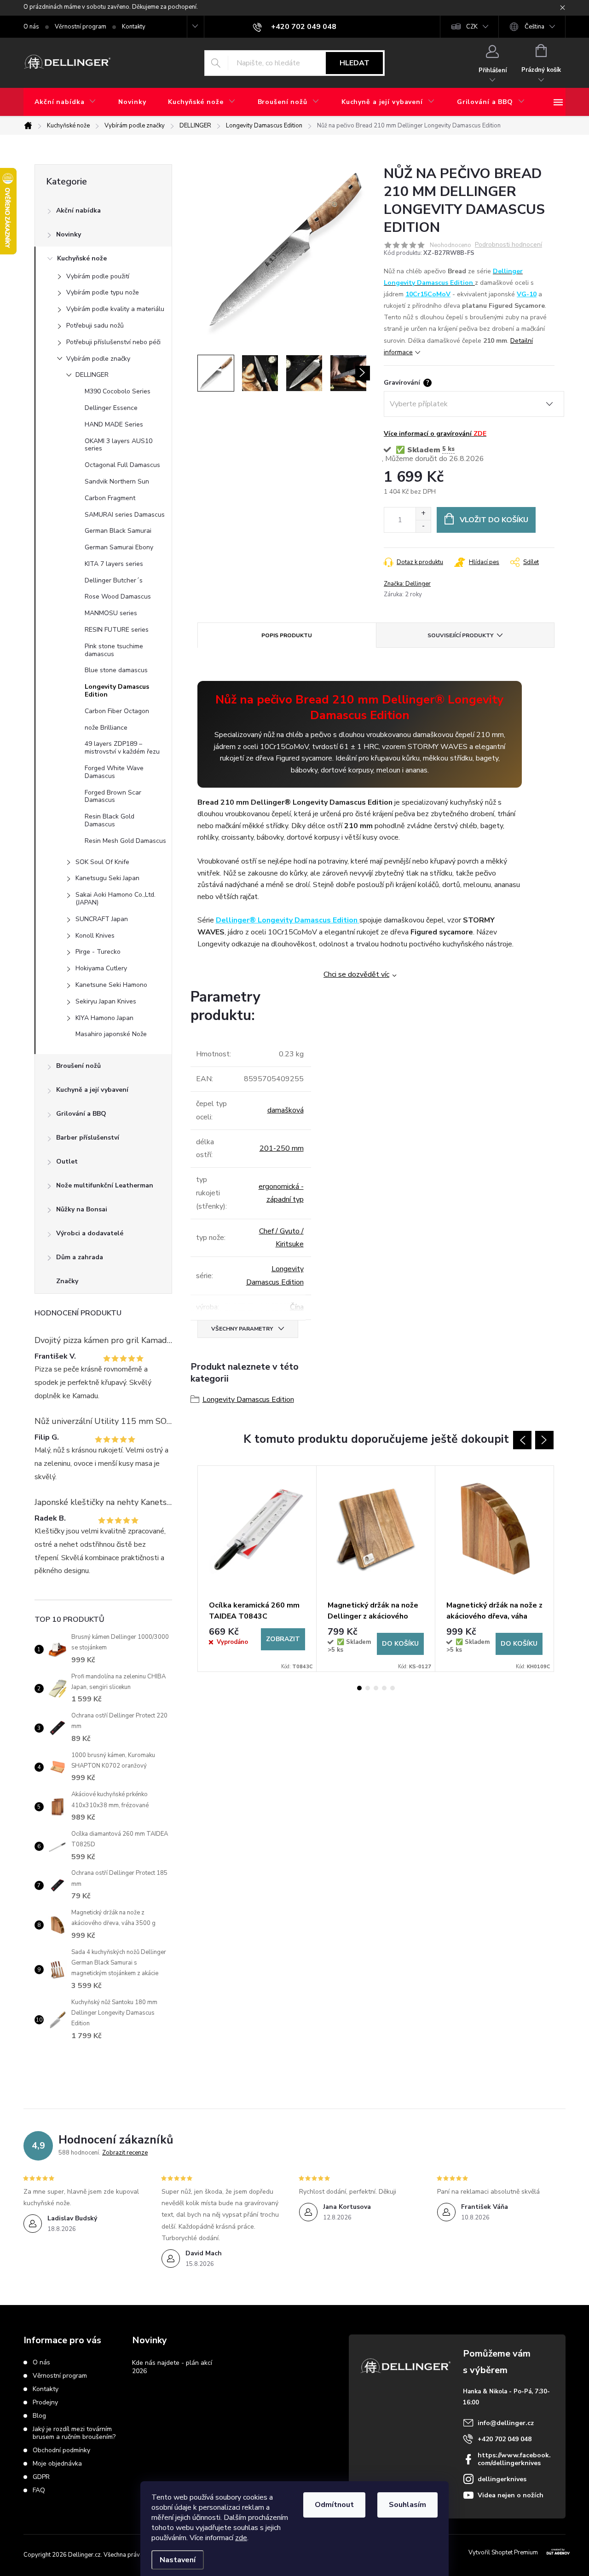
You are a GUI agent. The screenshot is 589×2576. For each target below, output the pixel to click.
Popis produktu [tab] (287, 635)
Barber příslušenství (88, 1138)
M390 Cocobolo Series (118, 391)
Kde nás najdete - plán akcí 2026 (172, 2367)
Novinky (69, 234)
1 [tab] (359, 1688)
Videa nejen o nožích (511, 2495)
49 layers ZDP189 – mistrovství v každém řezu (122, 748)
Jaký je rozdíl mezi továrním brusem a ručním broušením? (74, 2433)
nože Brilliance (106, 728)
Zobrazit (283, 1639)
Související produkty (460, 635)
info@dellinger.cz (506, 2423)
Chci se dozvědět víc (356, 974)
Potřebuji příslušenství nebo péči (113, 342)
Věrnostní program (81, 27)
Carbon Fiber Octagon (117, 711)
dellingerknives (502, 2479)
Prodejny (45, 2402)
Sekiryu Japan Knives (106, 1001)
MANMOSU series (111, 613)
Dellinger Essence (111, 408)
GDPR (41, 2477)
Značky (67, 1281)
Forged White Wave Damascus (114, 772)
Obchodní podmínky (61, 2450)
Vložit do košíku (494, 520)
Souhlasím (407, 2505)
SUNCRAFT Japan (102, 919)
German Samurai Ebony (119, 547)
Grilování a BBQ (81, 1114)
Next (544, 1440)
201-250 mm (282, 1148)
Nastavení (178, 2560)
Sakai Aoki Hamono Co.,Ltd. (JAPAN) (115, 899)
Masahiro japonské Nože (111, 1034)
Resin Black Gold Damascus (110, 820)
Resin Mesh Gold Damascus (125, 841)
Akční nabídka (78, 210)
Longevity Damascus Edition (117, 691)
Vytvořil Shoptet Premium (503, 2553)
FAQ (39, 2490)
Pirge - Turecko (98, 952)
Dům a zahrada (80, 1257)
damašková (286, 1110)
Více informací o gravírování (435, 434)
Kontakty (134, 27)
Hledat (355, 63)
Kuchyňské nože (82, 258)
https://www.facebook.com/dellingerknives (514, 2459)
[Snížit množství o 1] (423, 526)
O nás (31, 27)
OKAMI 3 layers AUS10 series (118, 445)
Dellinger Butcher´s (114, 580)
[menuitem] (65, 102)
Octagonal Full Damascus (122, 465)
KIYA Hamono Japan (104, 1018)
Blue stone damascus (116, 670)
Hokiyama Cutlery (101, 968)
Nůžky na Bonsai (82, 1209)
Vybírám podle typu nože (103, 292)
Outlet (67, 1161)
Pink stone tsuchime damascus (114, 650)
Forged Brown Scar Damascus (113, 796)
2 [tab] (368, 1688)
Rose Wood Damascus (118, 596)
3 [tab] (376, 1688)
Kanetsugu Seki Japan (107, 878)
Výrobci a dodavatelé (90, 1233)
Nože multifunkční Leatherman (105, 1185)
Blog (39, 2416)
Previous (522, 1440)
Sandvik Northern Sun (117, 481)
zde (241, 2538)
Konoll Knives (95, 936)
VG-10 (527, 294)
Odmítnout (334, 2505)
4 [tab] (384, 1688)
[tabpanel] (257, 1569)
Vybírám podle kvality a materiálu (115, 309)
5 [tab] (393, 1688)
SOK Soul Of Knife (102, 862)
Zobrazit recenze (125, 2153)
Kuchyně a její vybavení (92, 1090)
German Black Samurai (118, 531)
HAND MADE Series (114, 424)
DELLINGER (92, 375)
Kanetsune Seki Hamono (111, 985)
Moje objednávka (57, 2464)
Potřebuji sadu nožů (95, 326)
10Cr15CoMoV (428, 294)
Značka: (407, 584)
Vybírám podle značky (98, 359)
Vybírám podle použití (98, 276)
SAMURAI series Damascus (125, 515)
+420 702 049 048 (505, 2439)
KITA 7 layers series (114, 564)
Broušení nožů (78, 1066)
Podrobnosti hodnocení (508, 245)
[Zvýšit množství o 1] (423, 514)
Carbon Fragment (110, 498)
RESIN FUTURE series (117, 630)
